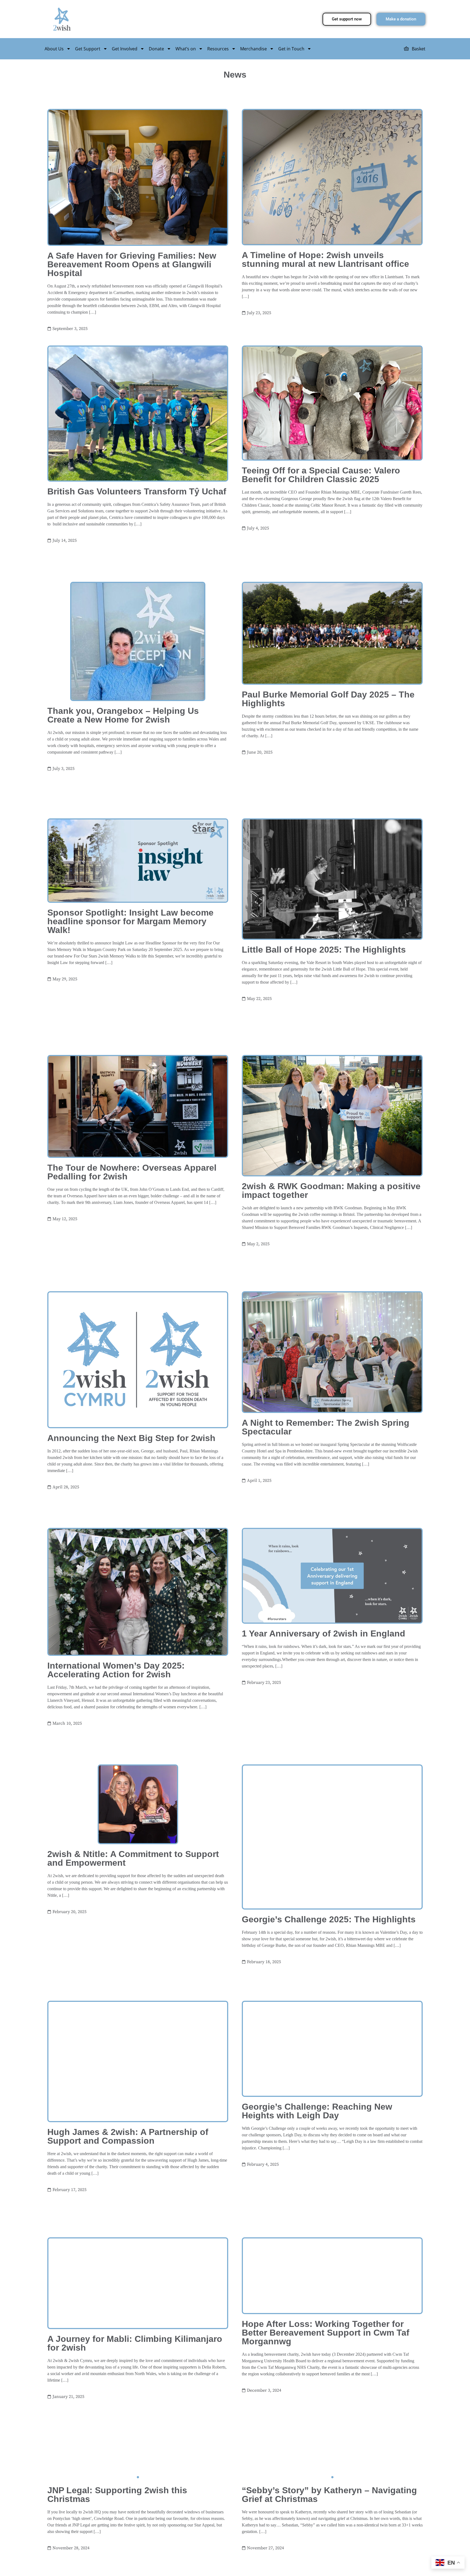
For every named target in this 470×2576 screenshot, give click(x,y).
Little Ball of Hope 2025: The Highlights (324, 1036)
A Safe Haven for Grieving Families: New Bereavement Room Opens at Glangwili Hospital (132, 264)
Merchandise (253, 49)
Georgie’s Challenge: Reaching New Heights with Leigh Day (317, 2343)
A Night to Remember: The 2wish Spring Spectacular (326, 1572)
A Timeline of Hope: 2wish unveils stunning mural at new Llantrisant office (325, 259)
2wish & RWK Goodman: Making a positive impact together (331, 1306)
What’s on (186, 49)
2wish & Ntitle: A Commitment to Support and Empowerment (133, 2061)
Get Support (88, 49)
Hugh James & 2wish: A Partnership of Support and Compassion (128, 2368)
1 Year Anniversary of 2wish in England (324, 1807)
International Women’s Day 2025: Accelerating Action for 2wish (116, 1844)
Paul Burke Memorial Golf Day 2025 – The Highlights (328, 757)
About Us (54, 49)
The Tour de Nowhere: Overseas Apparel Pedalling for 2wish (132, 1288)
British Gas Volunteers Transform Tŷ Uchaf (137, 521)
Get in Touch (291, 49)
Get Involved (125, 49)
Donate (156, 49)
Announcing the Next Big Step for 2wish (131, 1583)
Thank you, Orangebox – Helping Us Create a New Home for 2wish (123, 773)
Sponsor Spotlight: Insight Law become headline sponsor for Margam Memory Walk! (130, 1008)
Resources (218, 49)
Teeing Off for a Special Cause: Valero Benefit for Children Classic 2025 (321, 504)
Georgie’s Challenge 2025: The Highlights (329, 2122)
